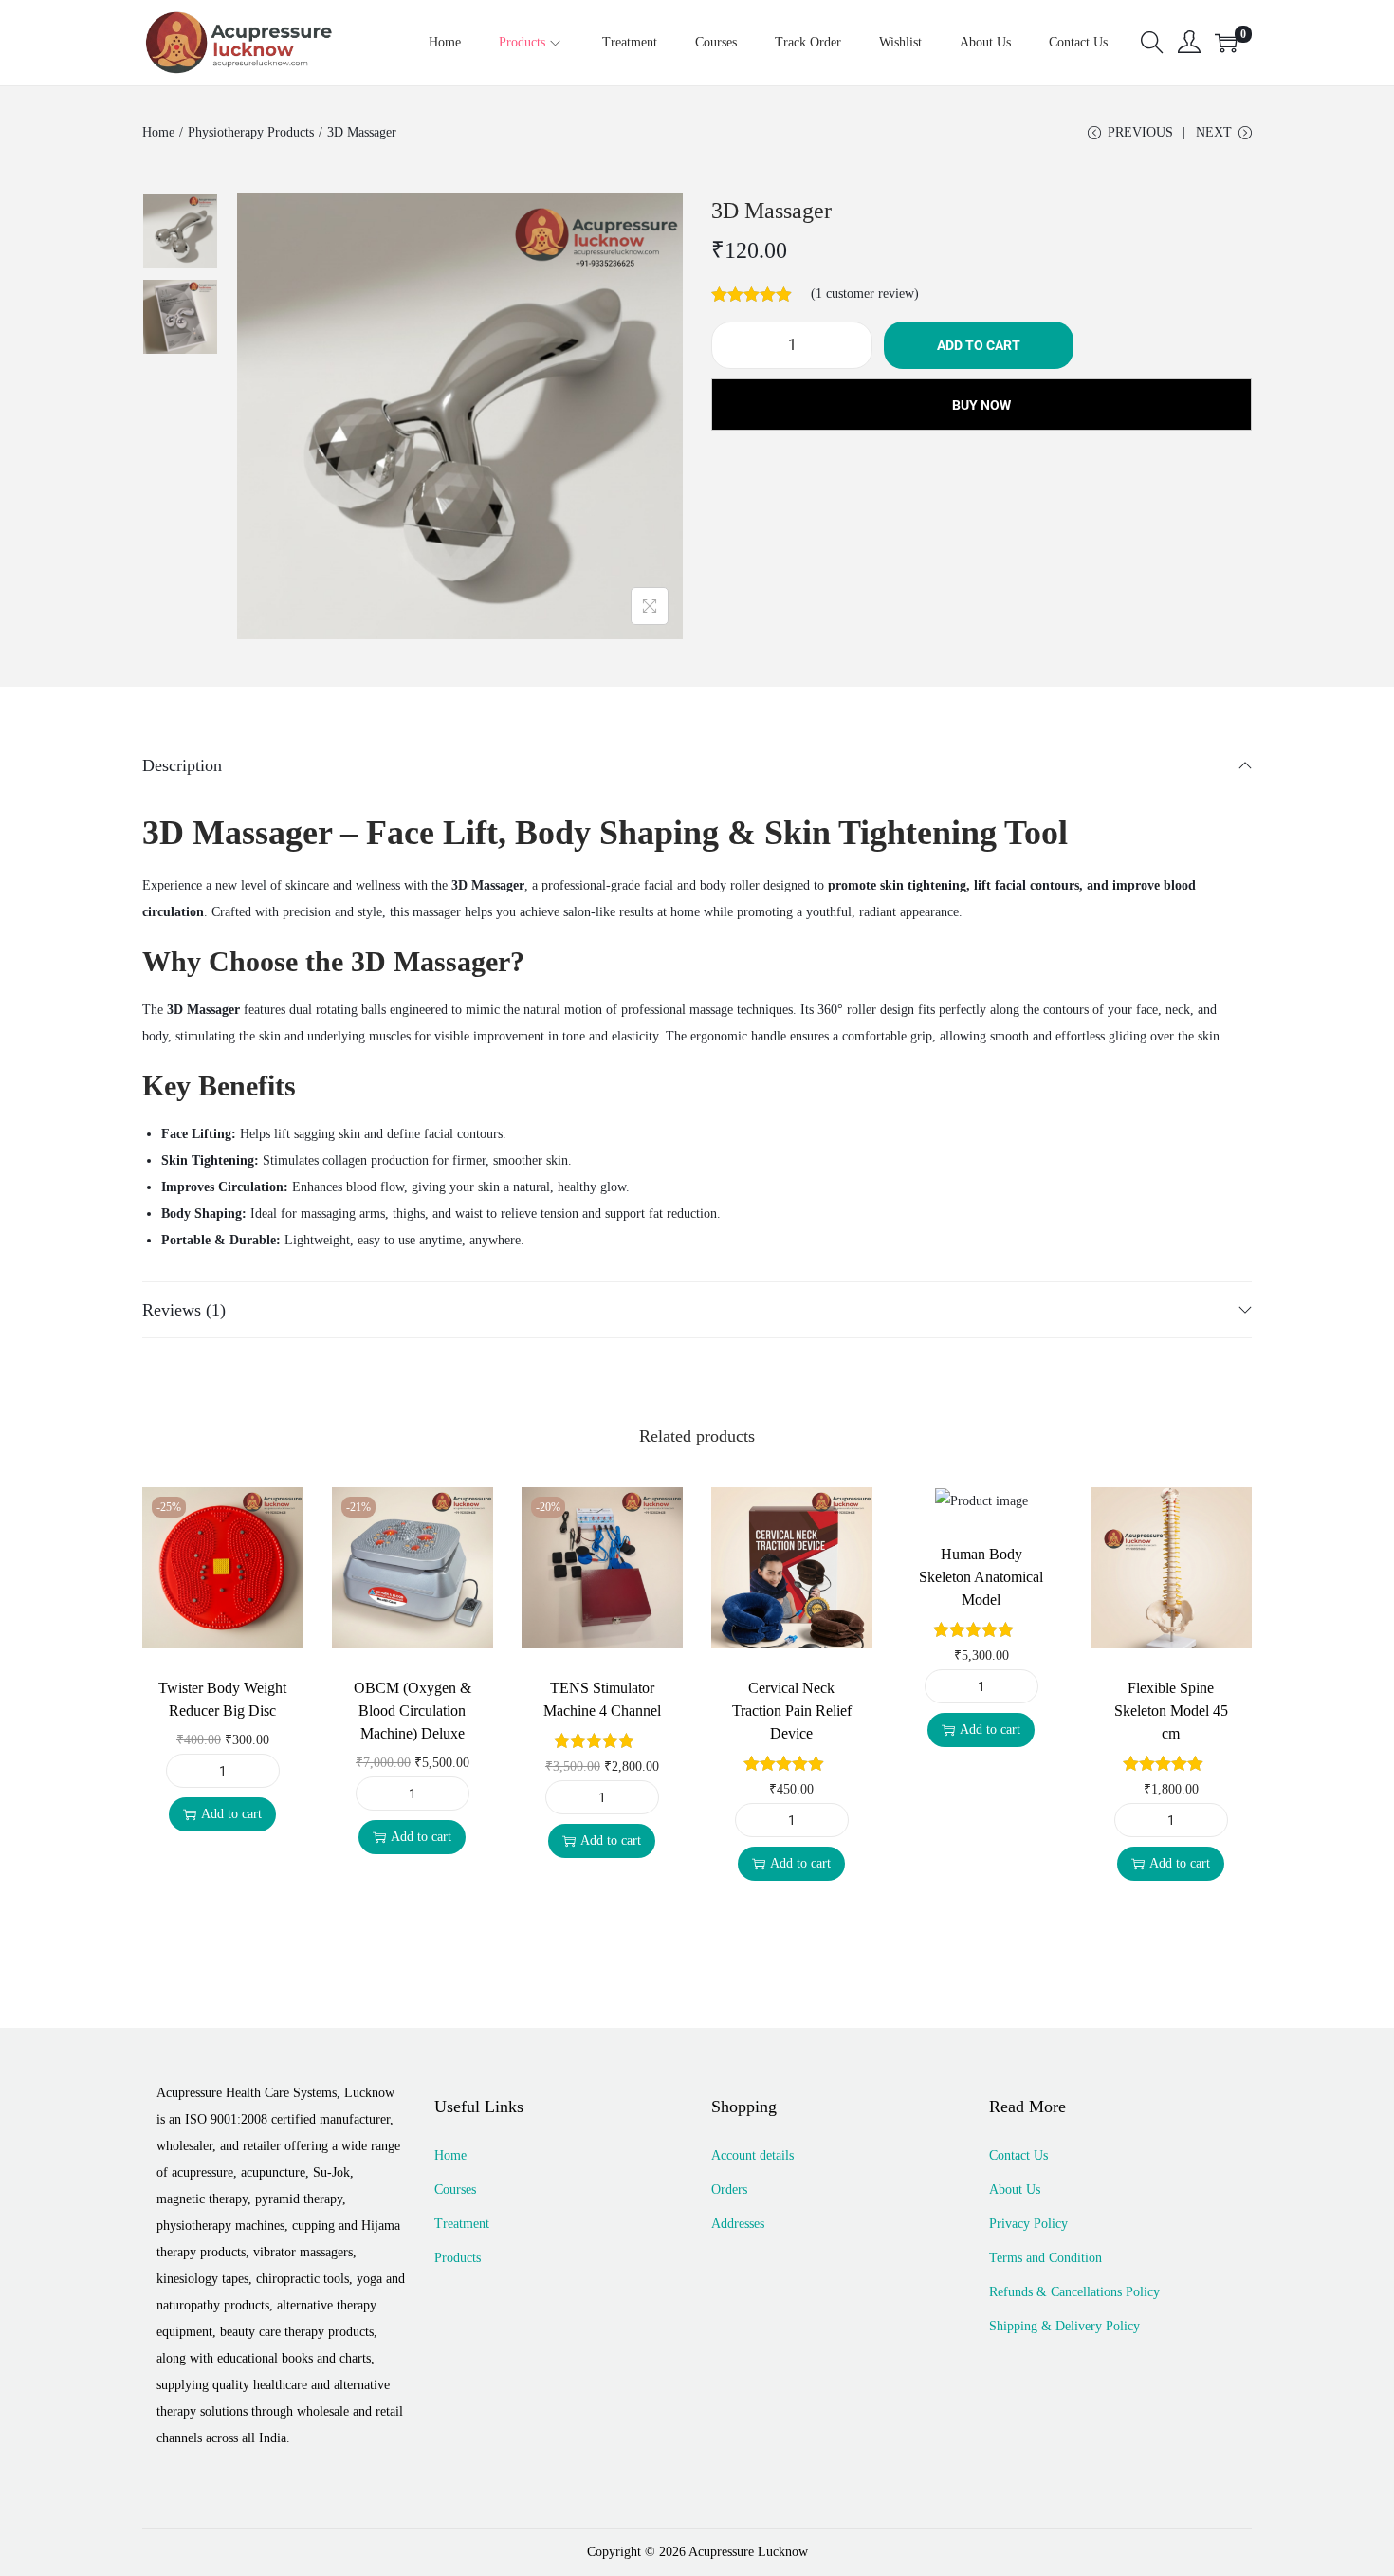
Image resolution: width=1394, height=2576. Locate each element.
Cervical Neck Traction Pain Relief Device (792, 1711)
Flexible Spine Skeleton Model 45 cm (1171, 1711)
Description (182, 765)
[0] (1226, 43)
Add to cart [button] (231, 1814)
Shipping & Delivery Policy (1064, 2326)
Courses (455, 2190)
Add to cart (979, 345)
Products (458, 2258)
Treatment (462, 2224)
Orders (729, 2190)
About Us (1015, 2190)
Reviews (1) (184, 1310)
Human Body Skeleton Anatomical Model (981, 1577)
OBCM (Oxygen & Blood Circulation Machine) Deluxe (413, 1711)
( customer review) (865, 294)
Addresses (738, 2224)
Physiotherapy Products (251, 132)
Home (158, 132)
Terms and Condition (1045, 2258)
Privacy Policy (1028, 2224)
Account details (752, 2155)
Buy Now (981, 405)
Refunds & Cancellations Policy (1074, 2292)
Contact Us (1018, 2155)
